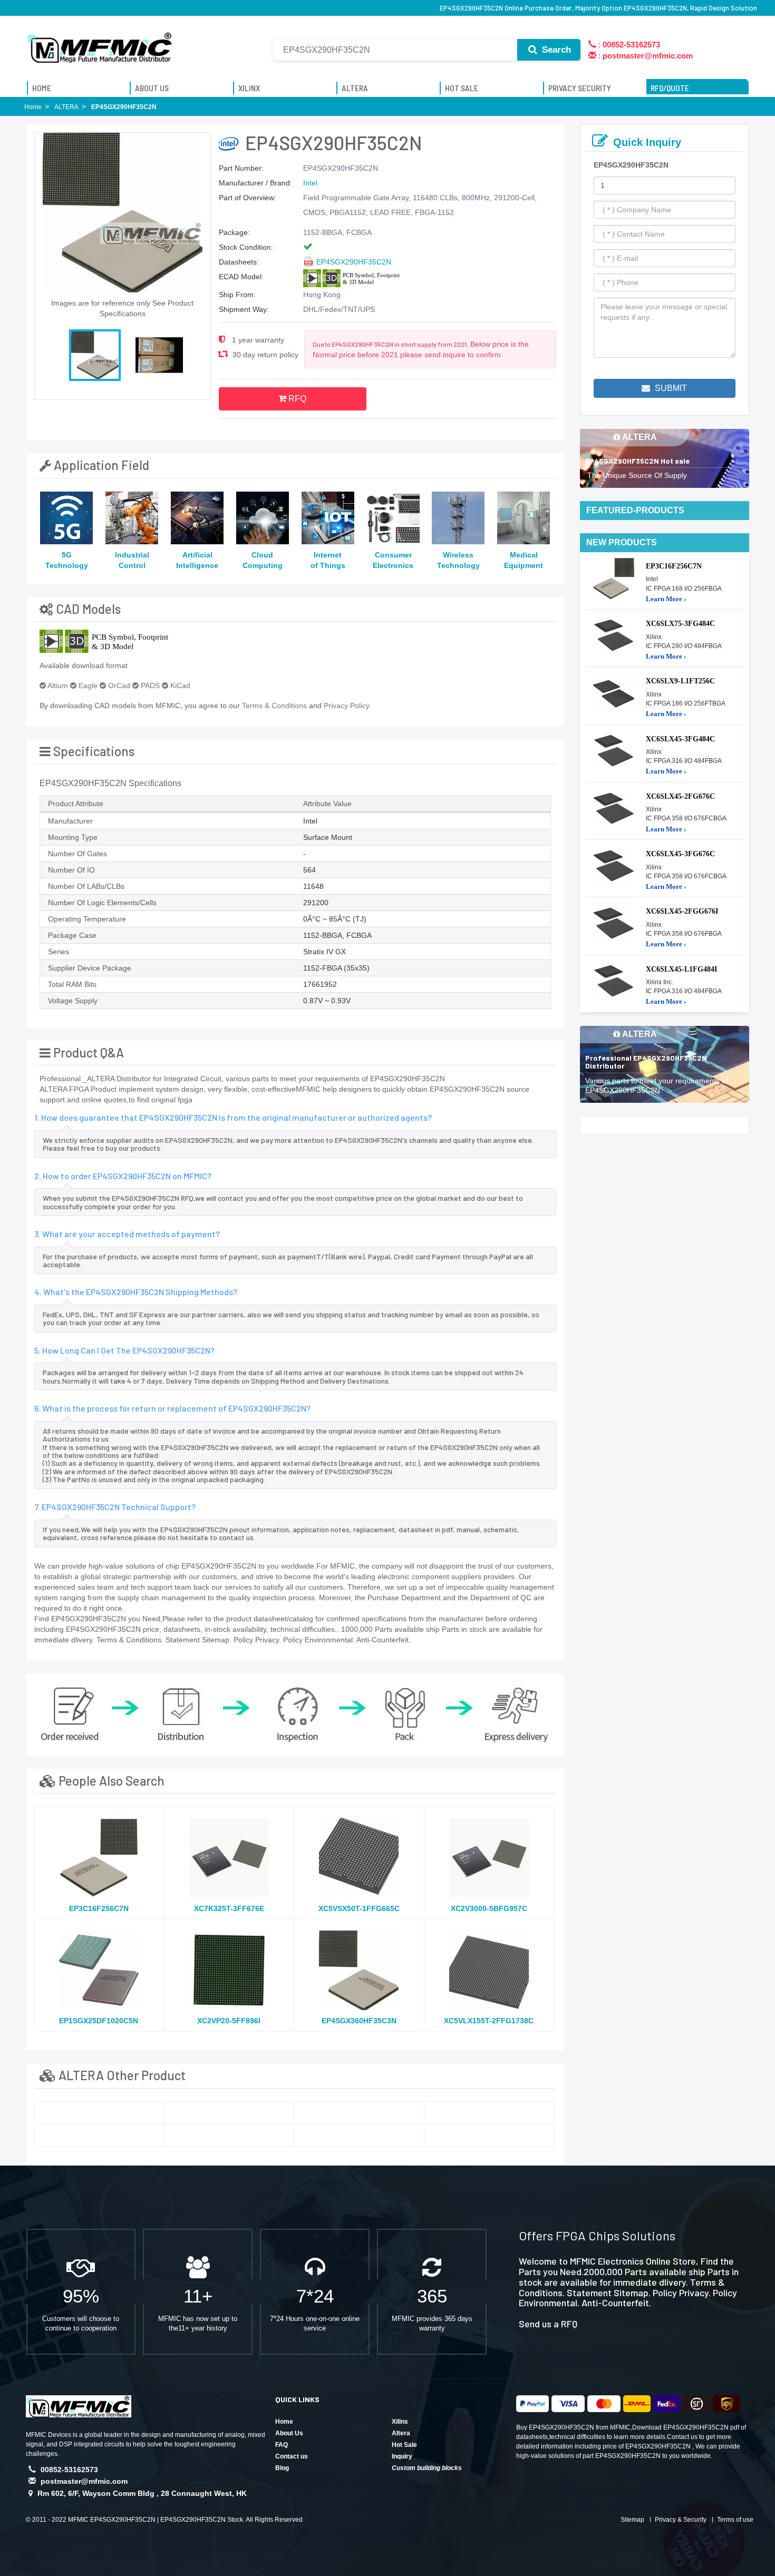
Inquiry (402, 2456)
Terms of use (735, 2520)
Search (555, 50)
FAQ (282, 2445)
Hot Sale (404, 2445)
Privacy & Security (681, 2520)
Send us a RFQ (548, 2324)
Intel (310, 183)
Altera (401, 2433)
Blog (282, 2468)
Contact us (292, 2456)
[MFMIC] (100, 44)
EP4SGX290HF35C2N (354, 262)
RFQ (296, 399)
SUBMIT (670, 388)
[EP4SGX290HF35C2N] (99, 2113)
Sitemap (632, 2520)
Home (284, 2422)
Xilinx (400, 2422)
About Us (289, 2433)
